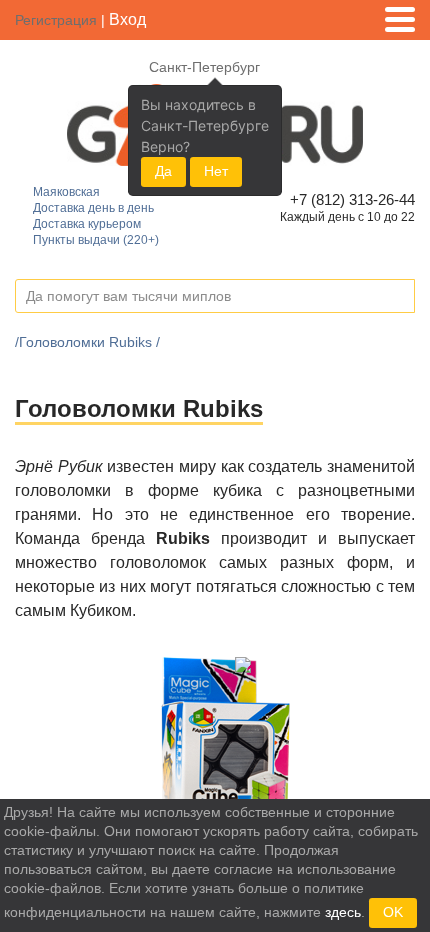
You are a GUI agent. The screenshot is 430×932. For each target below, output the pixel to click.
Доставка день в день (93, 208)
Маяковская (66, 192)
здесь (343, 912)
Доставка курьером (87, 224)
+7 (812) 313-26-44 (349, 199)
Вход (127, 19)
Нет (216, 171)
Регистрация (56, 20)
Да (163, 171)
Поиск (399, 297)
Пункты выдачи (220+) (96, 240)
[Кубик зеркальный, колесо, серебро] (225, 734)
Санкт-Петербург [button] (204, 67)
